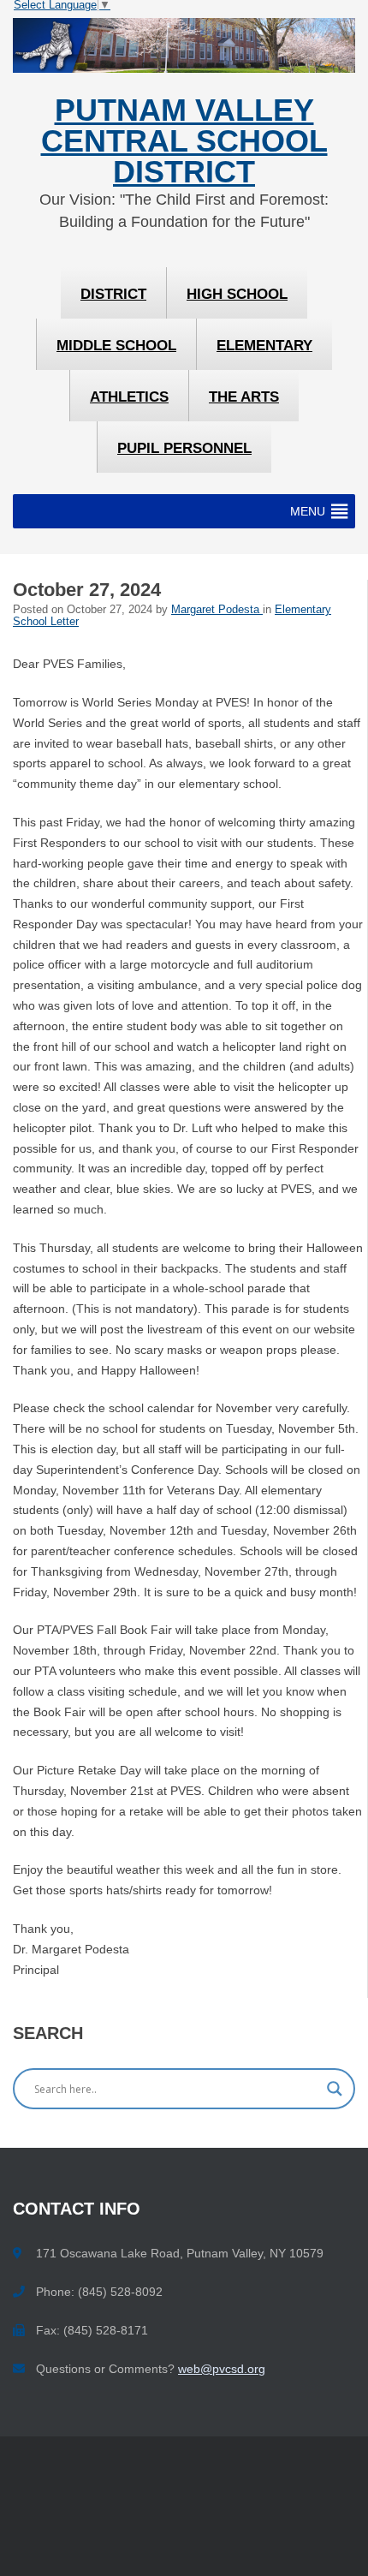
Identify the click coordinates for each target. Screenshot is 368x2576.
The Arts (244, 397)
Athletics (129, 397)
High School (237, 294)
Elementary (264, 346)
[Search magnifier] (335, 2089)
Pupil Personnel (184, 448)
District (113, 294)
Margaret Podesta (217, 610)
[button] (308, 511)
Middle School (116, 346)
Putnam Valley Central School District (184, 142)
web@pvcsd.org (222, 2369)
